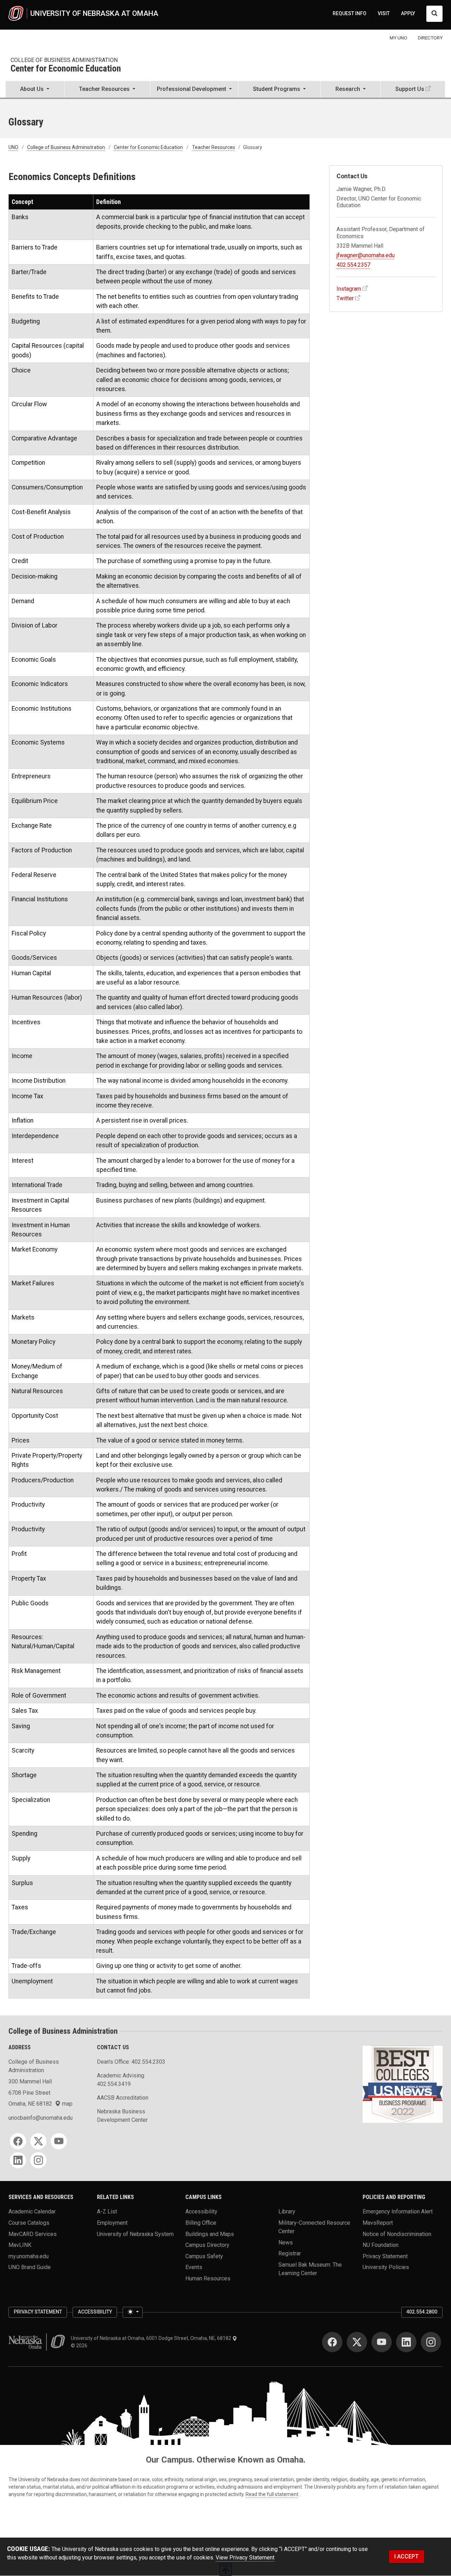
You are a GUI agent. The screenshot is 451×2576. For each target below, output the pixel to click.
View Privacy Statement (245, 2558)
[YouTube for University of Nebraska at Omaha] (382, 2342)
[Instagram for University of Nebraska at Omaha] (431, 2342)
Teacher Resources (214, 147)
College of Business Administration (64, 60)
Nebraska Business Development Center (122, 2116)
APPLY (408, 13)
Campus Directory (207, 2245)
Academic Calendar (32, 2211)
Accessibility (201, 2211)
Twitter (345, 298)
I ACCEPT (406, 2556)
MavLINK (20, 2245)
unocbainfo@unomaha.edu (41, 2118)
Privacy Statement (385, 2256)
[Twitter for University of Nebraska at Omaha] (357, 2342)
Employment (112, 2222)
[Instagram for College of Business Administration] (38, 2160)
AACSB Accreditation (123, 2098)
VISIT (384, 13)
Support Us (410, 89)
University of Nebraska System (135, 2234)
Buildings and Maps (210, 2234)
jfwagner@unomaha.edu (366, 255)
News (286, 2242)
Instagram (349, 289)
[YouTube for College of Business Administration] (59, 2141)
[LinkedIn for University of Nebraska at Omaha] (406, 2342)
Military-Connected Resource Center (314, 2227)
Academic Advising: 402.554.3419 (121, 2080)
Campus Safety (204, 2256)
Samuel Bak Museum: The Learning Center (310, 2269)
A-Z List (107, 2211)
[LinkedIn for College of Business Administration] (18, 2160)
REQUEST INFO (350, 13)
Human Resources (208, 2278)
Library (287, 2211)
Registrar (290, 2253)
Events (194, 2267)
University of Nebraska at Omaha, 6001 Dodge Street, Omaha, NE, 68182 (152, 2338)
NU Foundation (381, 2245)
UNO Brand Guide (30, 2267)
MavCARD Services (33, 2234)
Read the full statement (272, 2494)
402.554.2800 (422, 2312)
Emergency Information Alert (398, 2211)
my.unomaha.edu (29, 2256)
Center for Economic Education (66, 69)
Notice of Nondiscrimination (397, 2234)
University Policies (386, 2267)
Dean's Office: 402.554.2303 (131, 2062)
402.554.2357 (353, 265)
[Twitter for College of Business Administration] (38, 2141)
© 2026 (80, 2346)
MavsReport (378, 2222)
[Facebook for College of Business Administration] (18, 2141)
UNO (13, 147)
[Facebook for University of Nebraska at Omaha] (332, 2342)
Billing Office (201, 2222)
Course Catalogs (29, 2222)
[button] (35, 90)
